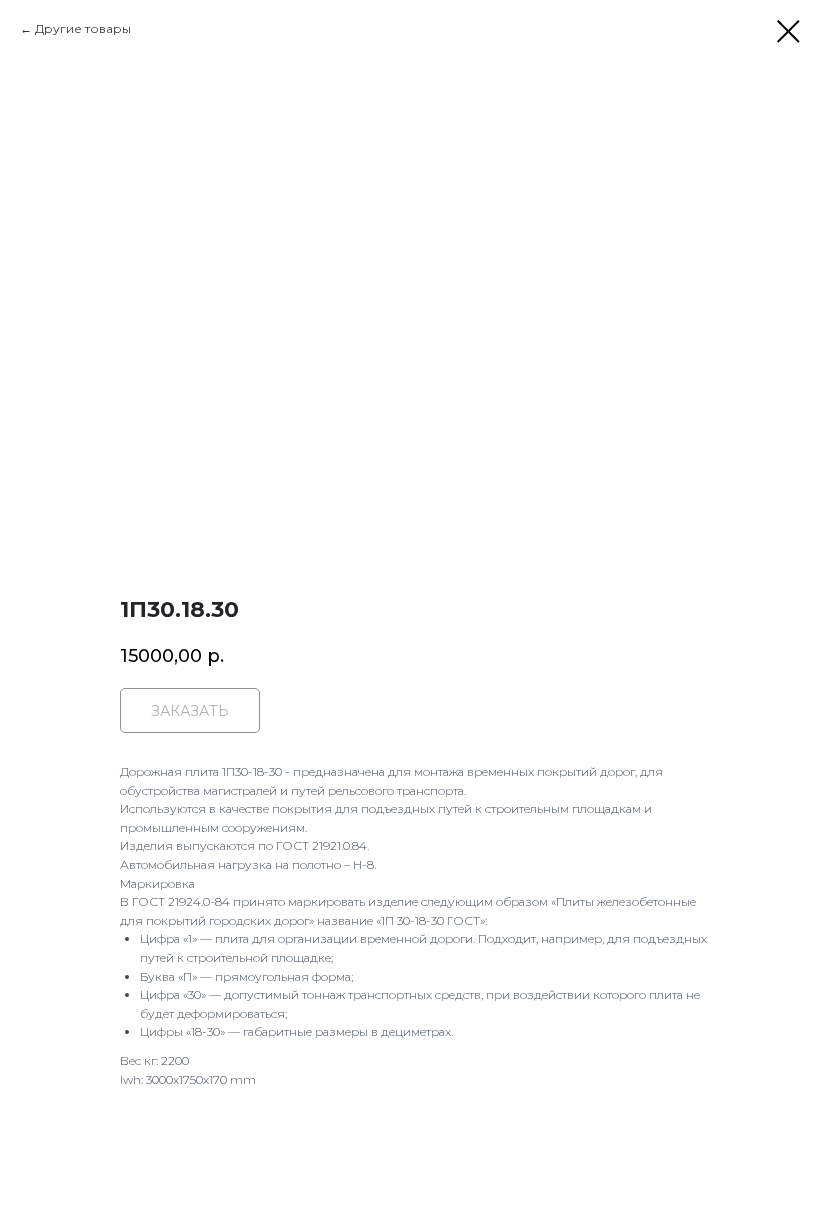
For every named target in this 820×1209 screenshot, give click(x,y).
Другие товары (83, 28)
